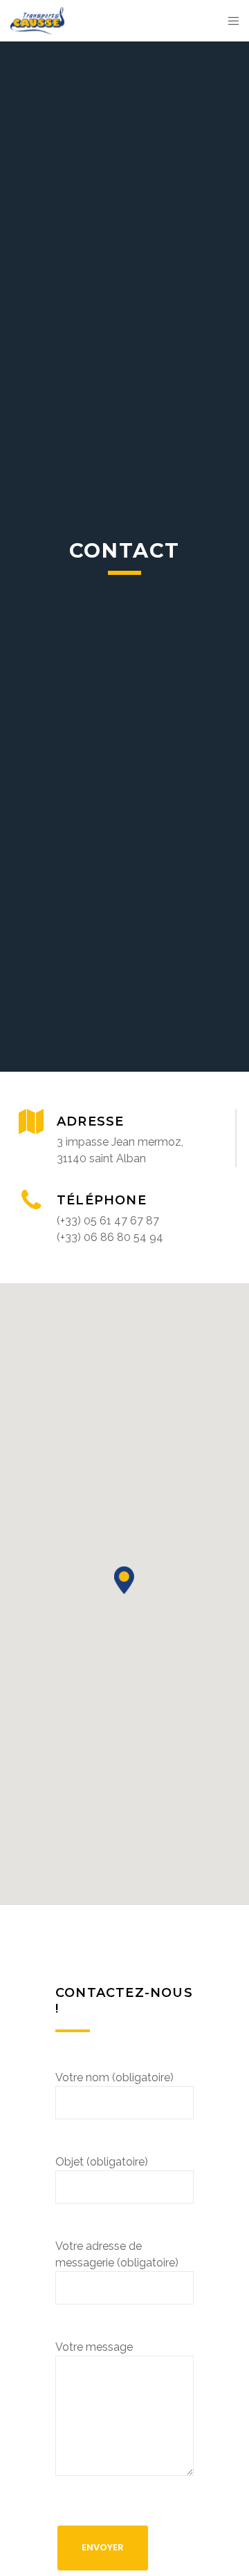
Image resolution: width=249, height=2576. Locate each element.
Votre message (94, 2347)
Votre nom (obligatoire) (114, 2077)
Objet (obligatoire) (102, 2162)
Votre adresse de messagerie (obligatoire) (117, 2254)
